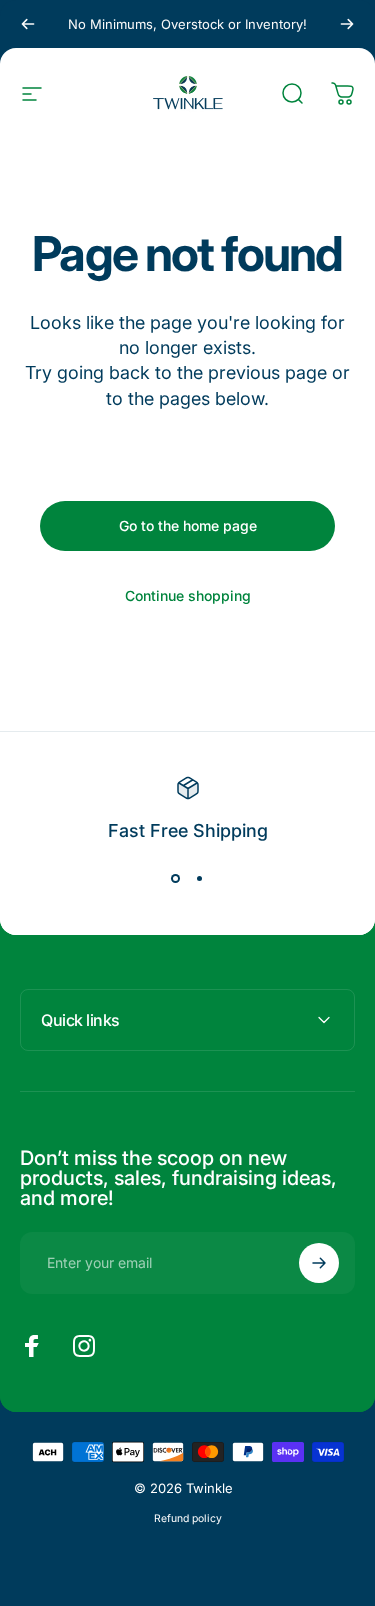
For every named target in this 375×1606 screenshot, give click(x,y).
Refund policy (188, 1518)
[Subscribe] (319, 1263)
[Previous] (28, 24)
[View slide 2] (200, 878)
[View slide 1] (176, 878)
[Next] (347, 24)
